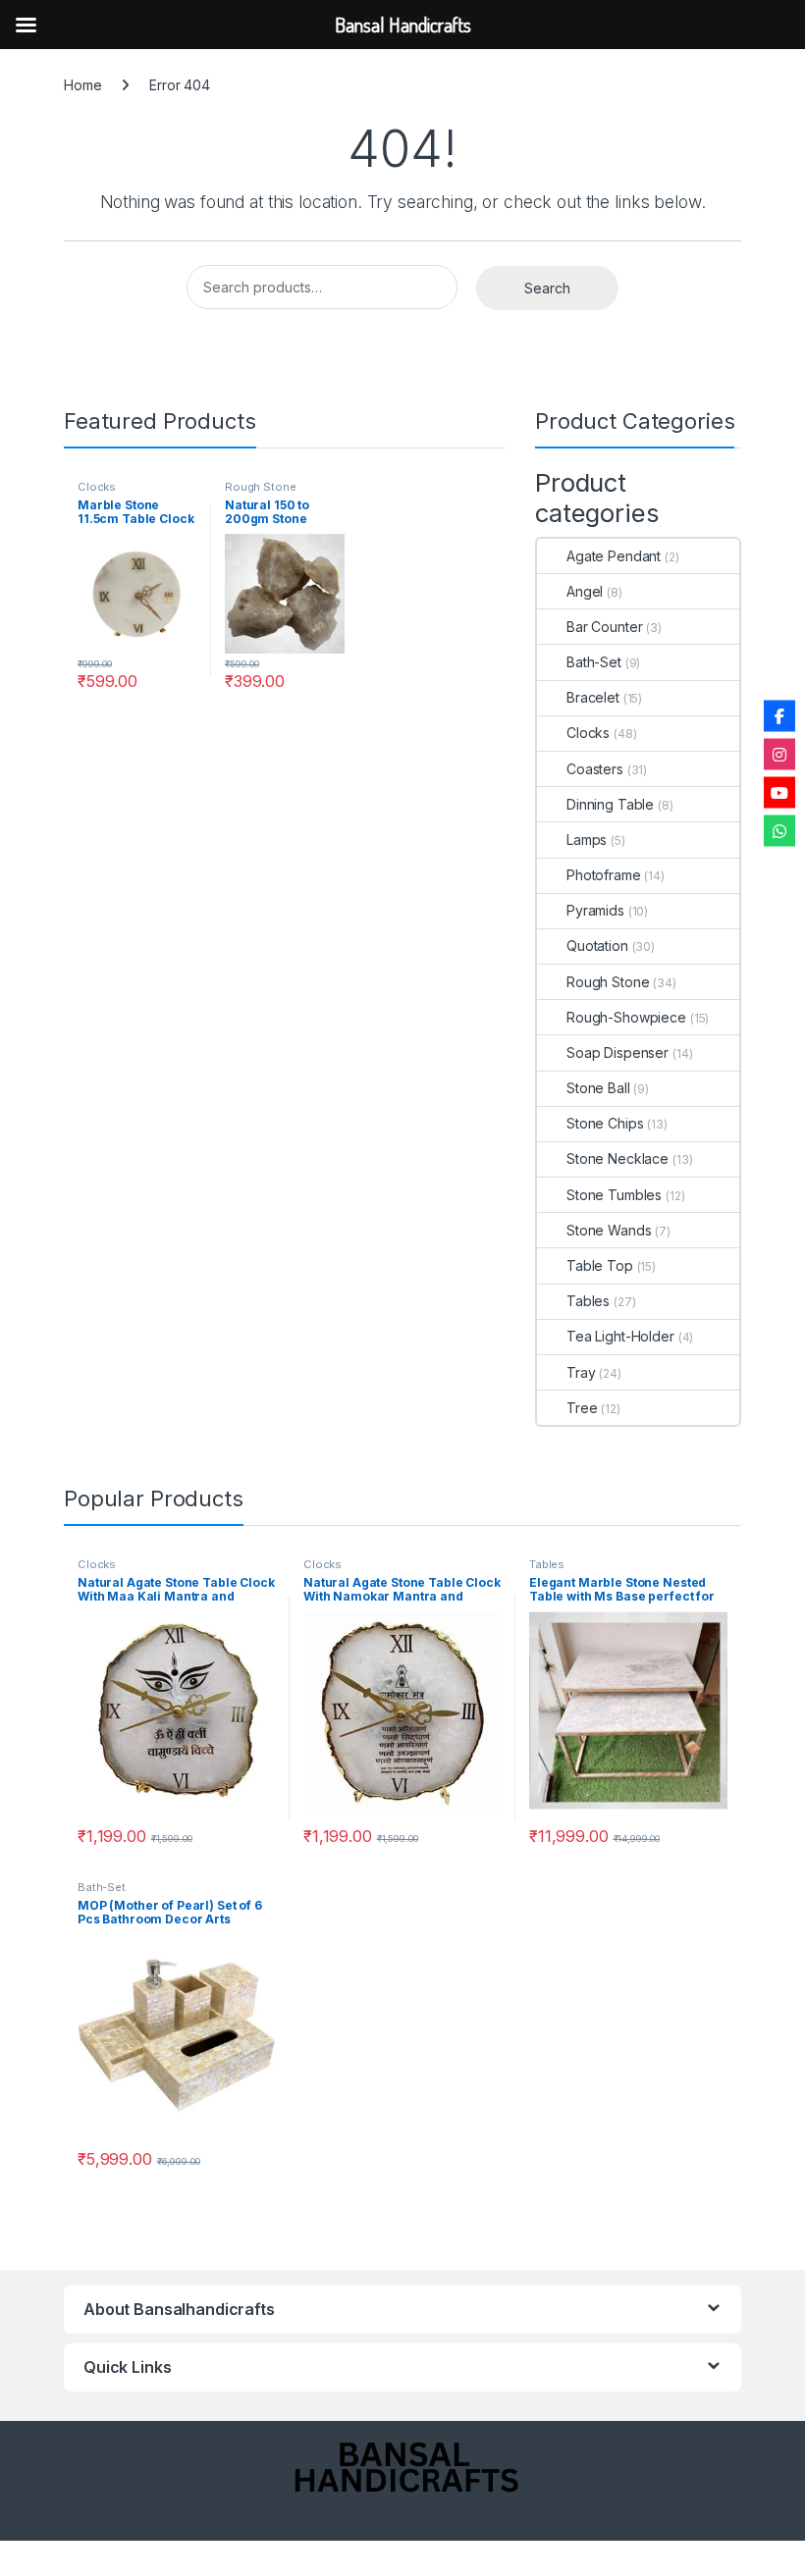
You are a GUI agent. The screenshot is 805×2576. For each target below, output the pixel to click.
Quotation (597, 946)
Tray (581, 1372)
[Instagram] (779, 754)
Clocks (97, 487)
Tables (588, 1301)
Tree (582, 1408)
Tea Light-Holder (620, 1336)
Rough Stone (260, 487)
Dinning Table (610, 804)
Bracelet (593, 697)
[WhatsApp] (779, 830)
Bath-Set (594, 662)
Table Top (600, 1265)
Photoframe (604, 875)
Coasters (595, 769)
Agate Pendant (614, 556)
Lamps (587, 840)
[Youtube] (779, 792)
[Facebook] (779, 715)
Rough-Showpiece (626, 1017)
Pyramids (595, 910)
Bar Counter (604, 627)
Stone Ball (598, 1088)
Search (547, 288)
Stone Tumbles (614, 1195)
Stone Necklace (617, 1158)
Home (82, 85)
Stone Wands (609, 1230)
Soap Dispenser (617, 1052)
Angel (585, 591)
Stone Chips (605, 1123)
